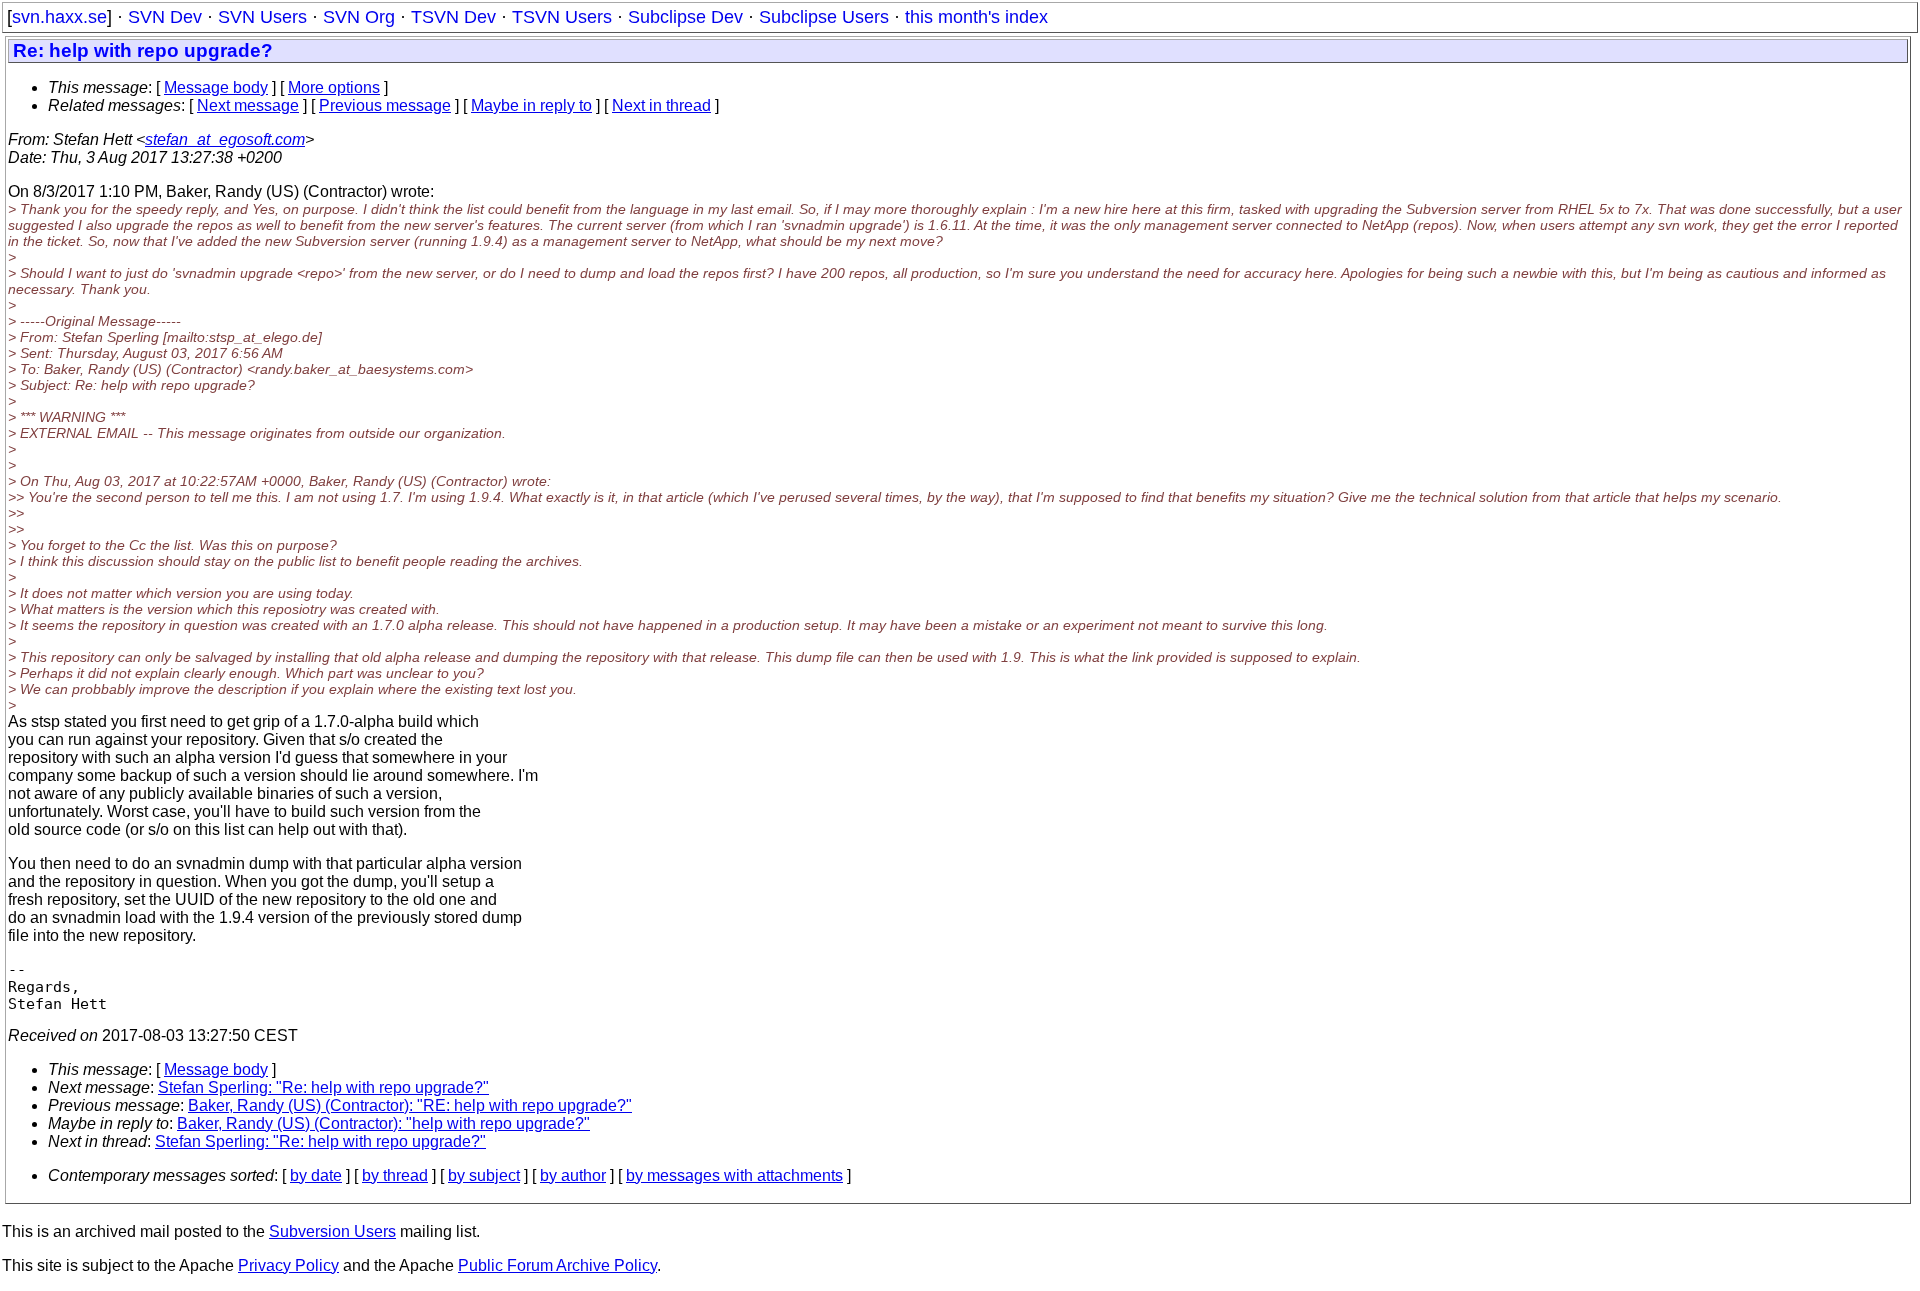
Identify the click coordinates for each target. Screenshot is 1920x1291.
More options (334, 87)
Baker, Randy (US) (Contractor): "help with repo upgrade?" (383, 1123)
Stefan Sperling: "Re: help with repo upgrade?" (323, 1087)
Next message (248, 105)
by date (316, 1175)
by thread (395, 1175)
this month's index (976, 17)
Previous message (385, 105)
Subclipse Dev (685, 17)
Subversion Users (332, 1231)
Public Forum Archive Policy (557, 1265)
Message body (216, 87)
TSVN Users (562, 17)
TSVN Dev (453, 17)
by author (573, 1175)
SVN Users (262, 17)
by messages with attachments (734, 1175)
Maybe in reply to (531, 105)
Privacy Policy (288, 1265)
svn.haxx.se (59, 17)
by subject (484, 1175)
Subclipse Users (824, 17)
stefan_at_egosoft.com (225, 139)
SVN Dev (165, 17)
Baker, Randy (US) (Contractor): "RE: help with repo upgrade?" (410, 1105)
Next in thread (661, 105)
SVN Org (359, 17)
